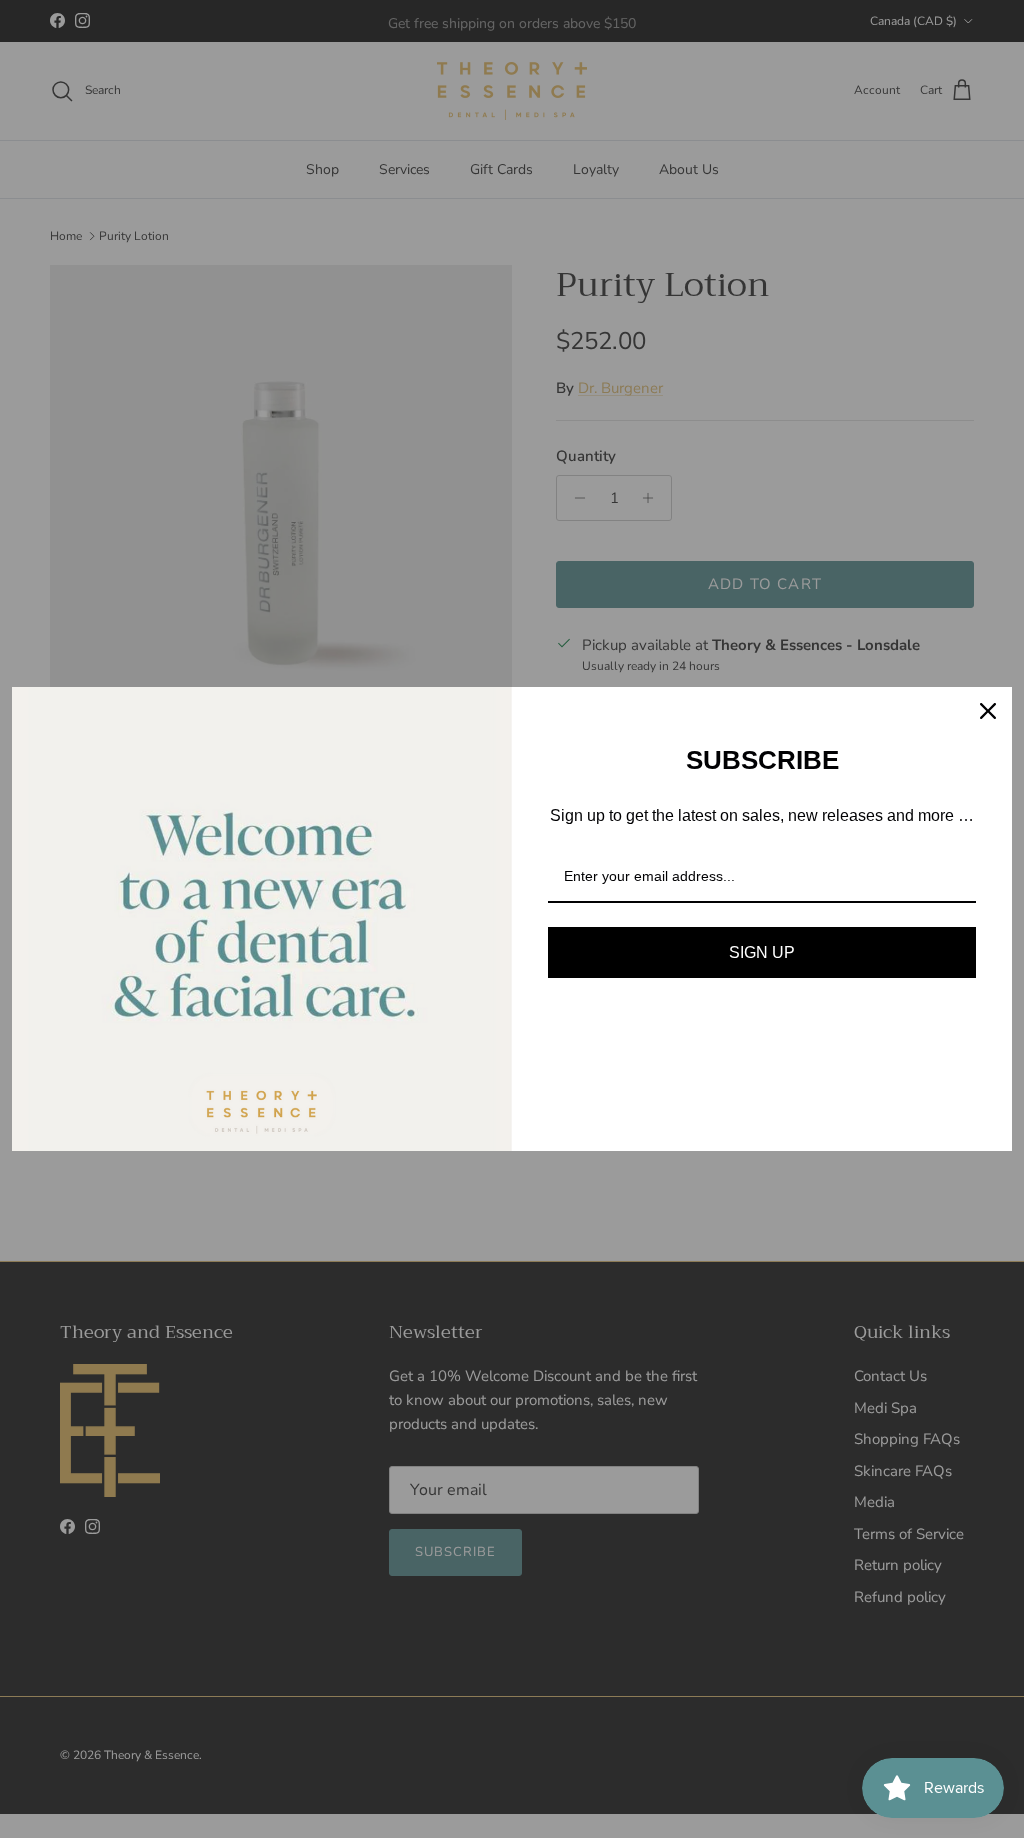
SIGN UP (762, 952)
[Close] (988, 711)
